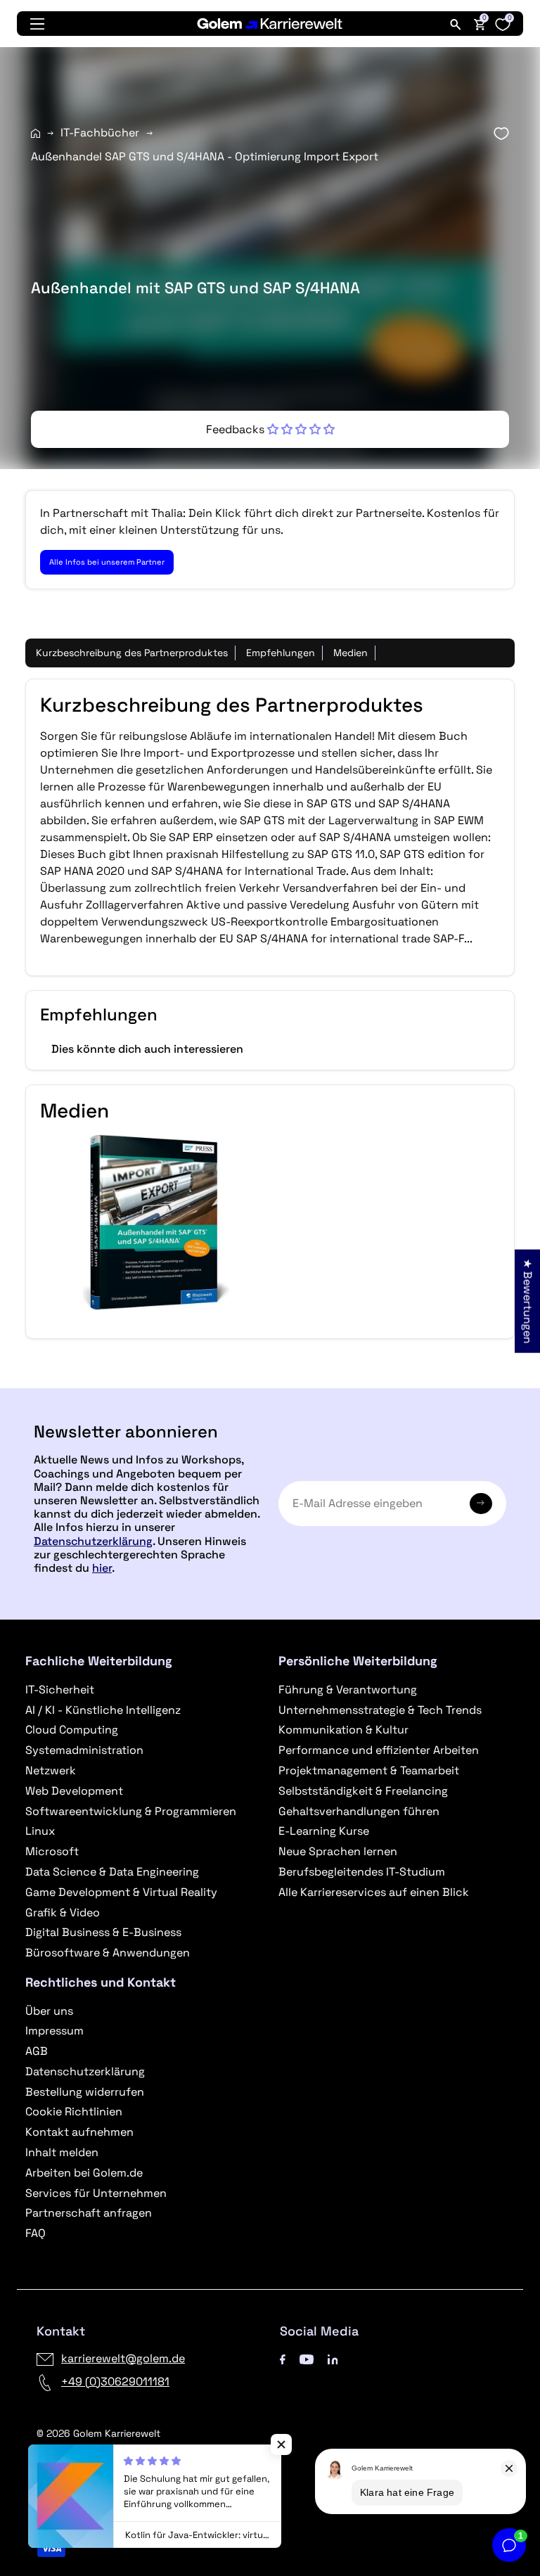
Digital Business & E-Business (103, 1932)
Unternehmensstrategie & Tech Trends (380, 1710)
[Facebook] (283, 2358)
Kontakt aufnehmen (79, 2132)
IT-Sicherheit (60, 1690)
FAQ (36, 2233)
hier (102, 1568)
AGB (37, 2051)
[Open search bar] (456, 24)
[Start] (36, 133)
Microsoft (52, 1851)
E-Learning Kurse (324, 1831)
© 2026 (98, 2433)
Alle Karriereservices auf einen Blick (374, 1892)
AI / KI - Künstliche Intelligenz (103, 1710)
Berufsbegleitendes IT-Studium (362, 1872)
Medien (351, 653)
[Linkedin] (333, 2358)
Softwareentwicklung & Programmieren (131, 1811)
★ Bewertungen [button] (528, 1301)
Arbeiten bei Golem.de (84, 2173)
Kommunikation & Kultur (343, 1730)
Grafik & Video (63, 1912)
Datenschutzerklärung (93, 1541)
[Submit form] (481, 1504)
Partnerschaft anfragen (89, 2213)
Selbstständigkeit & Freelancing (363, 1791)
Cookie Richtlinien (74, 2112)
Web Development (74, 1791)
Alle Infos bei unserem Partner (107, 562)
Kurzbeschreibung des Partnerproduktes (132, 653)
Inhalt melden (62, 2152)
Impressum (54, 2031)
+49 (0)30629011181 (115, 2382)
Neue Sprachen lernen (338, 1851)
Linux (40, 1831)
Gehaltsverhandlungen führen (359, 1811)
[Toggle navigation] (37, 24)
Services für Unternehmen (96, 2193)
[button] (270, 429)
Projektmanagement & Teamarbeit (369, 1770)
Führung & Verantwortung (348, 1690)
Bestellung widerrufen (85, 2092)
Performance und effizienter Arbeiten (379, 1750)
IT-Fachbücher (100, 133)
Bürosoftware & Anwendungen (108, 1953)
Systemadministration (84, 1750)
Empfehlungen (281, 653)
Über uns (49, 2011)
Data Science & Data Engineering (112, 1872)
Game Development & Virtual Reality (121, 1892)
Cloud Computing (72, 1730)
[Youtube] (307, 2358)
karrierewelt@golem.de (123, 2358)
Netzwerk (51, 1770)
